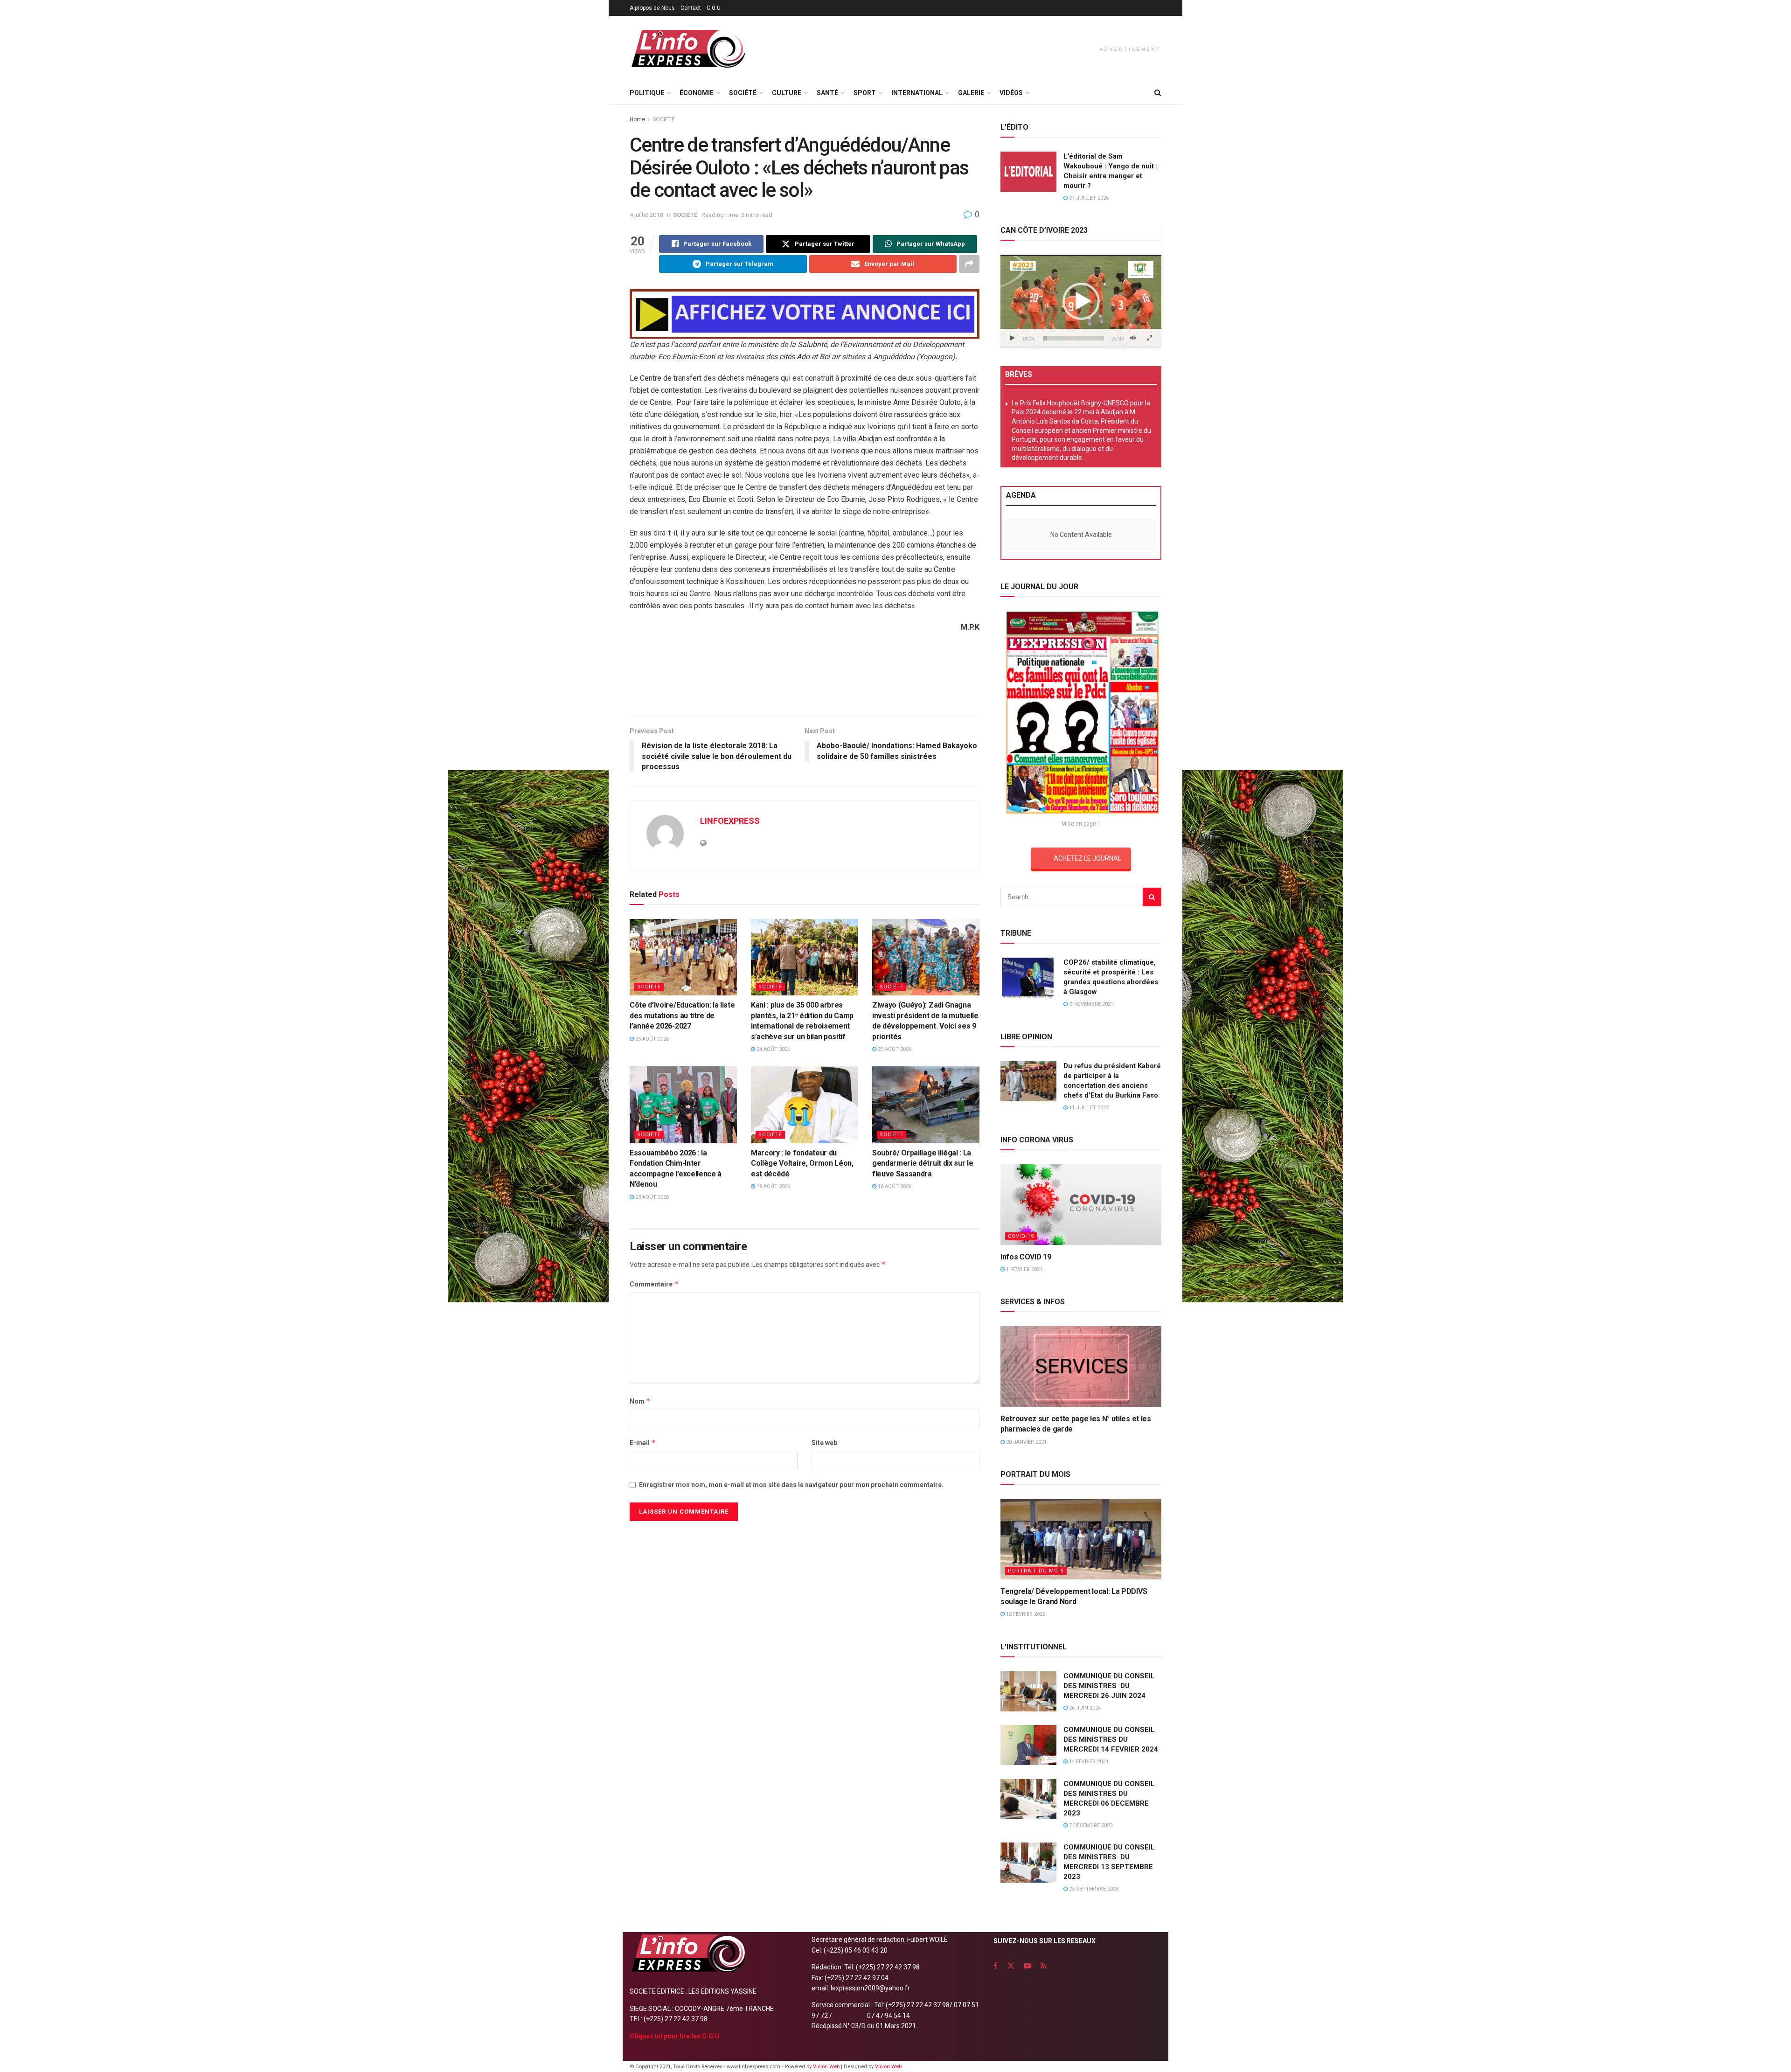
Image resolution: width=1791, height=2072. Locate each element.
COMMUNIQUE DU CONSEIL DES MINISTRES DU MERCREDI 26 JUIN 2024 (1109, 1686)
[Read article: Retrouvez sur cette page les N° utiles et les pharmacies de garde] (1081, 1366)
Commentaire (654, 1284)
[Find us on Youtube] (1027, 1966)
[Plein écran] (1149, 338)
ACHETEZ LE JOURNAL (1087, 858)
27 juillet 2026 (1088, 198)
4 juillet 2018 (646, 215)
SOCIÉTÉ (743, 93)
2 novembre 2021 (1090, 1004)
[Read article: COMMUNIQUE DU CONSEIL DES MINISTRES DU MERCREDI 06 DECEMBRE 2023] (1028, 1799)
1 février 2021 (1024, 1269)
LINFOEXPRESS (730, 821)
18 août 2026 (894, 1186)
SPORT (865, 93)
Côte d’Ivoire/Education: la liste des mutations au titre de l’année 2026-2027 (682, 1015)
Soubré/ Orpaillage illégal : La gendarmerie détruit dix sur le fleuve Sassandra (923, 1163)
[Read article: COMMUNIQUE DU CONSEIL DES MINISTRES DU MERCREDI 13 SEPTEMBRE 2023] (1028, 1863)
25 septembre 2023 (1093, 1889)
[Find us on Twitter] (1011, 1966)
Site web (824, 1443)
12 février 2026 (1025, 1614)
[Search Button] (1158, 93)
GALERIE (971, 93)
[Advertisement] (805, 678)
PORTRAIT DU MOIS (1036, 1571)
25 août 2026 (651, 1039)
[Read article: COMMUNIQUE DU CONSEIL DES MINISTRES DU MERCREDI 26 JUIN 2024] (1028, 1691)
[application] (1081, 301)
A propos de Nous (652, 8)
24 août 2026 (773, 1049)
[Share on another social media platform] (969, 264)
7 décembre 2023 (1090, 1825)
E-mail (643, 1443)
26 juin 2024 (1084, 1708)
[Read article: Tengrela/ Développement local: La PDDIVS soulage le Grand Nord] (1081, 1539)
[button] (1081, 301)
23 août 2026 (894, 1049)
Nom (640, 1401)
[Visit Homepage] (688, 49)
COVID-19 (1021, 1236)
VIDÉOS (1011, 93)
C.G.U (714, 8)
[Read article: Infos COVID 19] (1081, 1205)
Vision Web (827, 2067)
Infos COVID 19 (1026, 1257)
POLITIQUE (647, 93)
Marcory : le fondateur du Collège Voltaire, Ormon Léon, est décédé (802, 1163)
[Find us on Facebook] (996, 1966)
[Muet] (1133, 338)
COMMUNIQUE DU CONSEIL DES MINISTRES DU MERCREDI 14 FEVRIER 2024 (1111, 1739)
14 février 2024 (1088, 1762)
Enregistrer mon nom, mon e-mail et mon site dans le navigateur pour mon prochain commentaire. (791, 1485)
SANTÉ (827, 93)
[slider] (1073, 338)
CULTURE (787, 93)
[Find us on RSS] (1044, 1966)
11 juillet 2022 (1088, 1108)
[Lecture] (1013, 338)
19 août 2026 (773, 1186)
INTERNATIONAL (917, 93)
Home (637, 119)
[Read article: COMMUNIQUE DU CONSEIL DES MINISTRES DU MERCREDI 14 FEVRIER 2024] (1028, 1745)
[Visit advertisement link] (805, 314)
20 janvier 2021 (1026, 1442)
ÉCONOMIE (697, 93)
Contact (691, 8)
